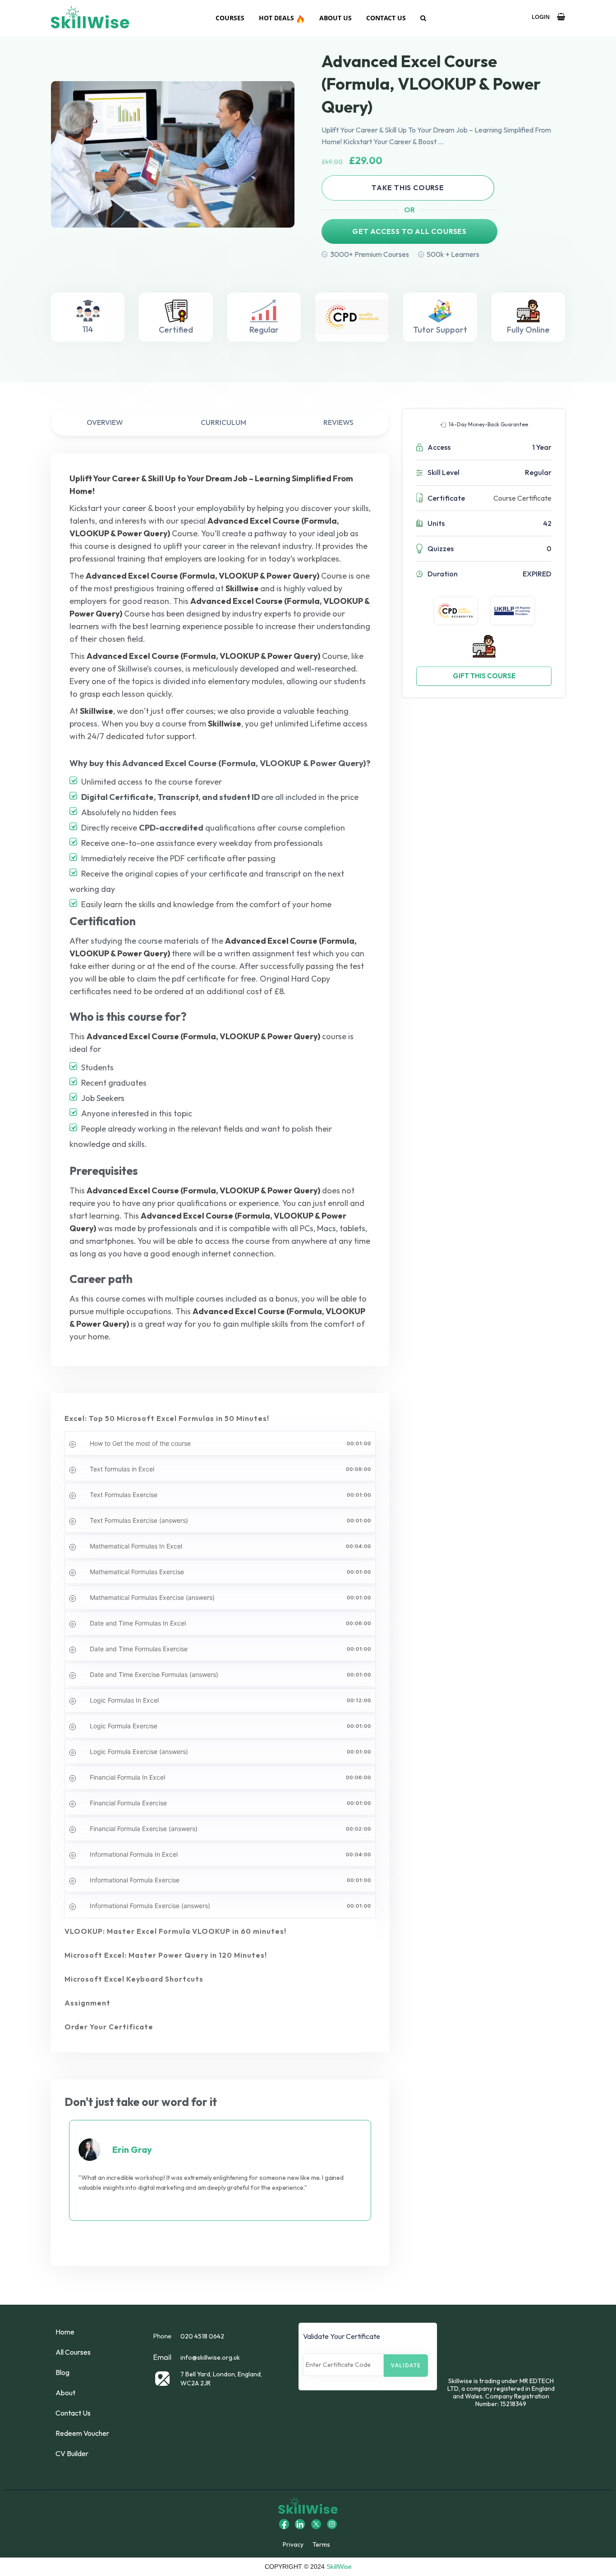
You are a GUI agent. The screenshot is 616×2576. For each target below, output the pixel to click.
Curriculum (223, 422)
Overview (105, 422)
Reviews (338, 422)
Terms (321, 2544)
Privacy (293, 2544)
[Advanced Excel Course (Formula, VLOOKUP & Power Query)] (173, 154)
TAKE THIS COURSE (408, 187)
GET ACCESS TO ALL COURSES (409, 231)
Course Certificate (522, 498)
